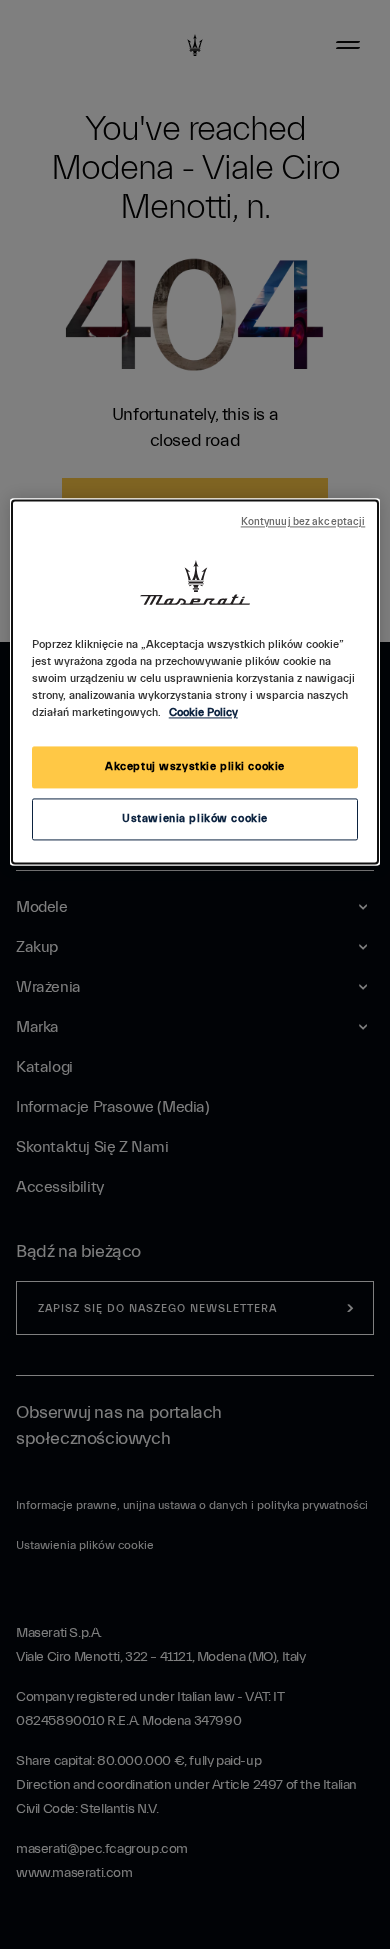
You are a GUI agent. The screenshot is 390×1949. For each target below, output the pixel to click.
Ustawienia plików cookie (195, 819)
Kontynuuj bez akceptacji (303, 523)
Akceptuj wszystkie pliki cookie (195, 767)
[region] (195, 682)
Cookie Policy (203, 713)
